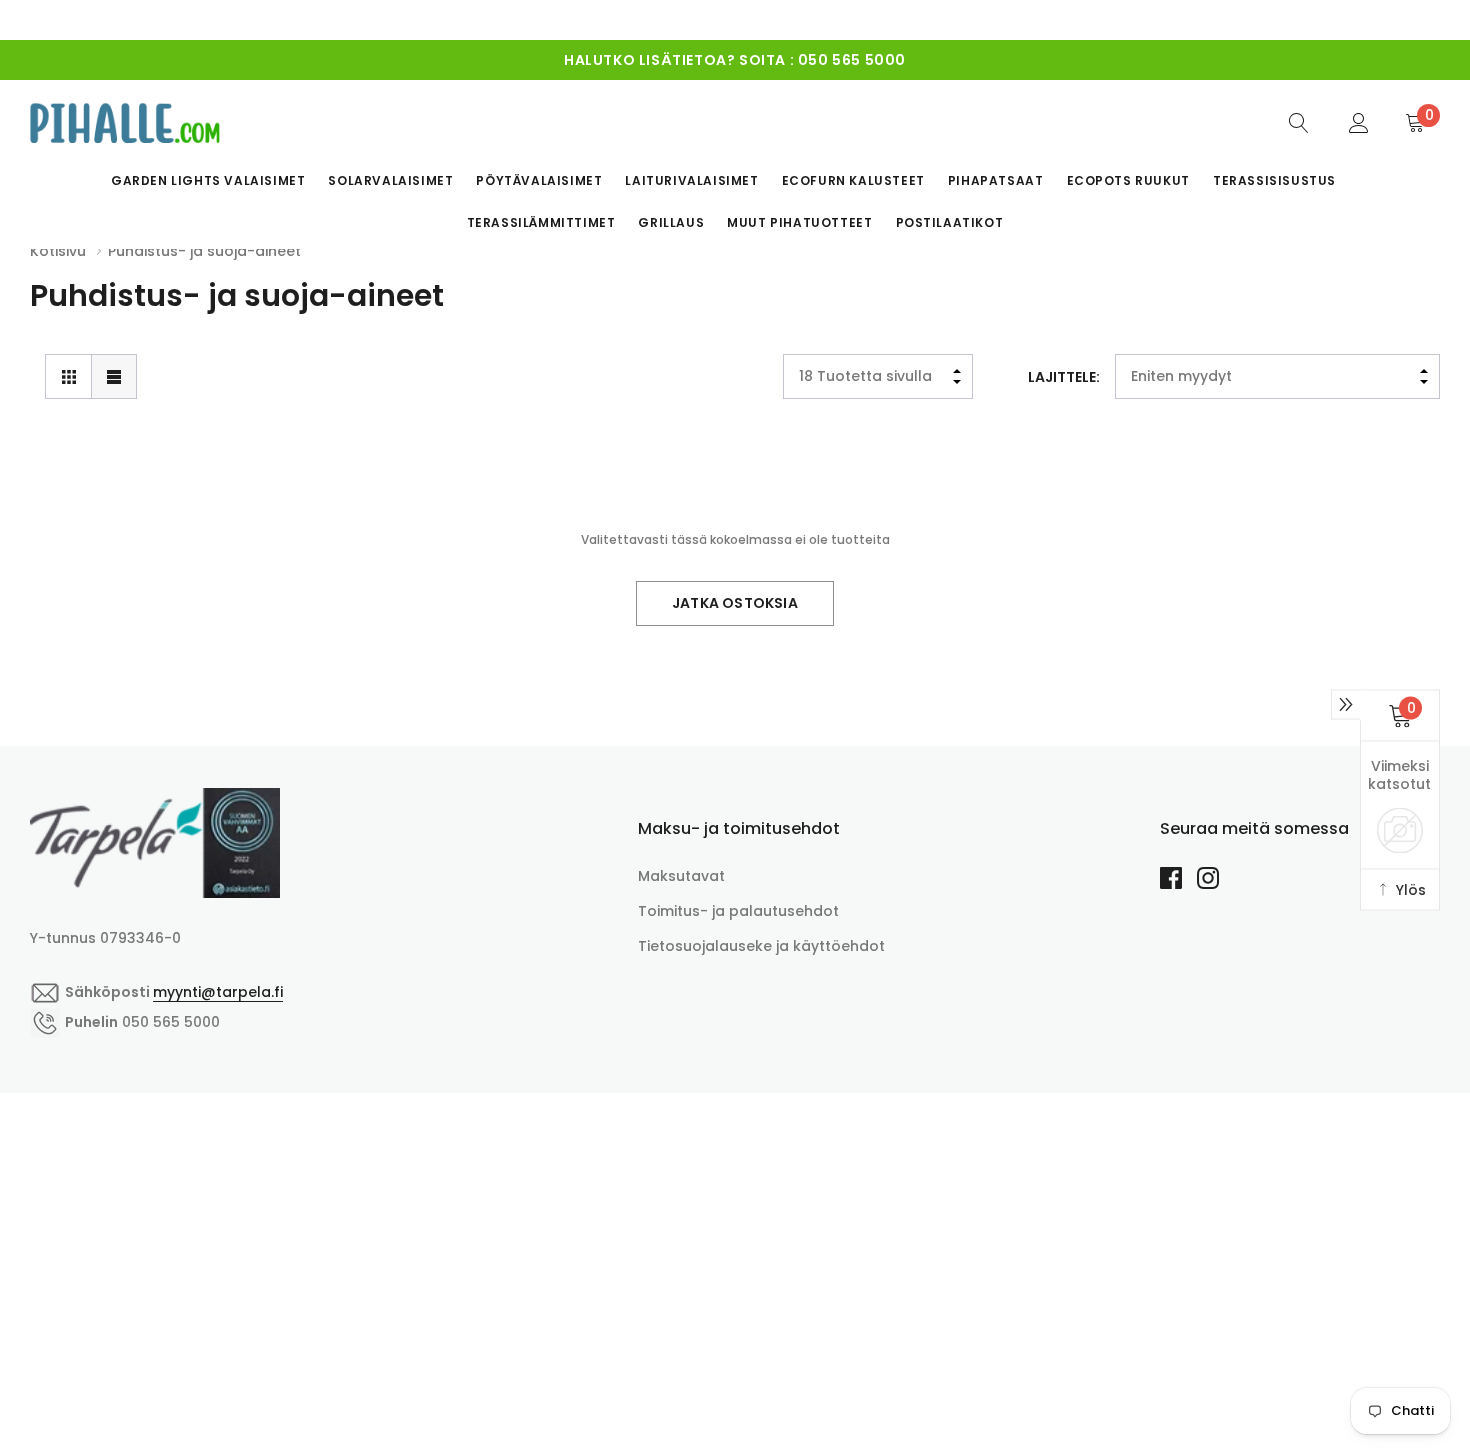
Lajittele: (1064, 377)
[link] (1299, 122)
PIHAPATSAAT (996, 180)
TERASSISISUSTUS (1274, 180)
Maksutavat (681, 876)
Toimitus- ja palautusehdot (738, 911)
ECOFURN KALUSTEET (853, 180)
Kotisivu (58, 251)
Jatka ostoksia (735, 603)
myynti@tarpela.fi (794, 66)
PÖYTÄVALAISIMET (539, 180)
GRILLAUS (671, 222)
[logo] (125, 122)
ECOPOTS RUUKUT (1128, 180)
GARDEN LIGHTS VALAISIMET (208, 180)
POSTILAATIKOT (950, 222)
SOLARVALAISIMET (390, 180)
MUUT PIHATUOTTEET (799, 222)
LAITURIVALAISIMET (691, 180)
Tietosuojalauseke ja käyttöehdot (761, 946)
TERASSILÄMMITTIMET (541, 222)
